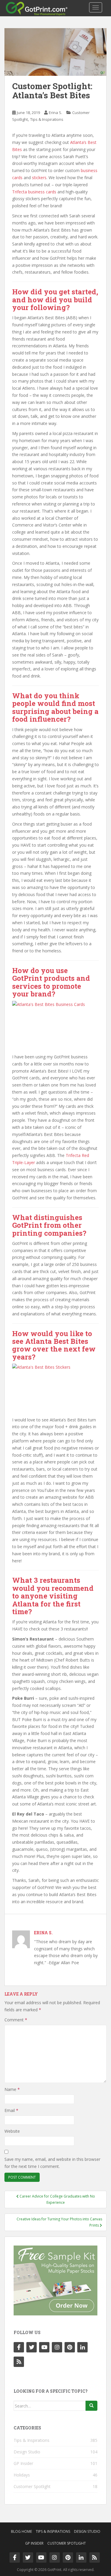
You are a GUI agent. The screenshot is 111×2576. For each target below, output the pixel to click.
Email (11, 2110)
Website (12, 2131)
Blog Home (21, 2531)
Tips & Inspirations (47, 119)
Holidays (22, 2475)
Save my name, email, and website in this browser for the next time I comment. (52, 2163)
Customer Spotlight (32, 2486)
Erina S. (55, 113)
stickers (39, 178)
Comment (16, 2020)
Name (12, 2089)
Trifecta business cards (34, 192)
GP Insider (23, 2463)
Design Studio (27, 2452)
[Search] (91, 2406)
